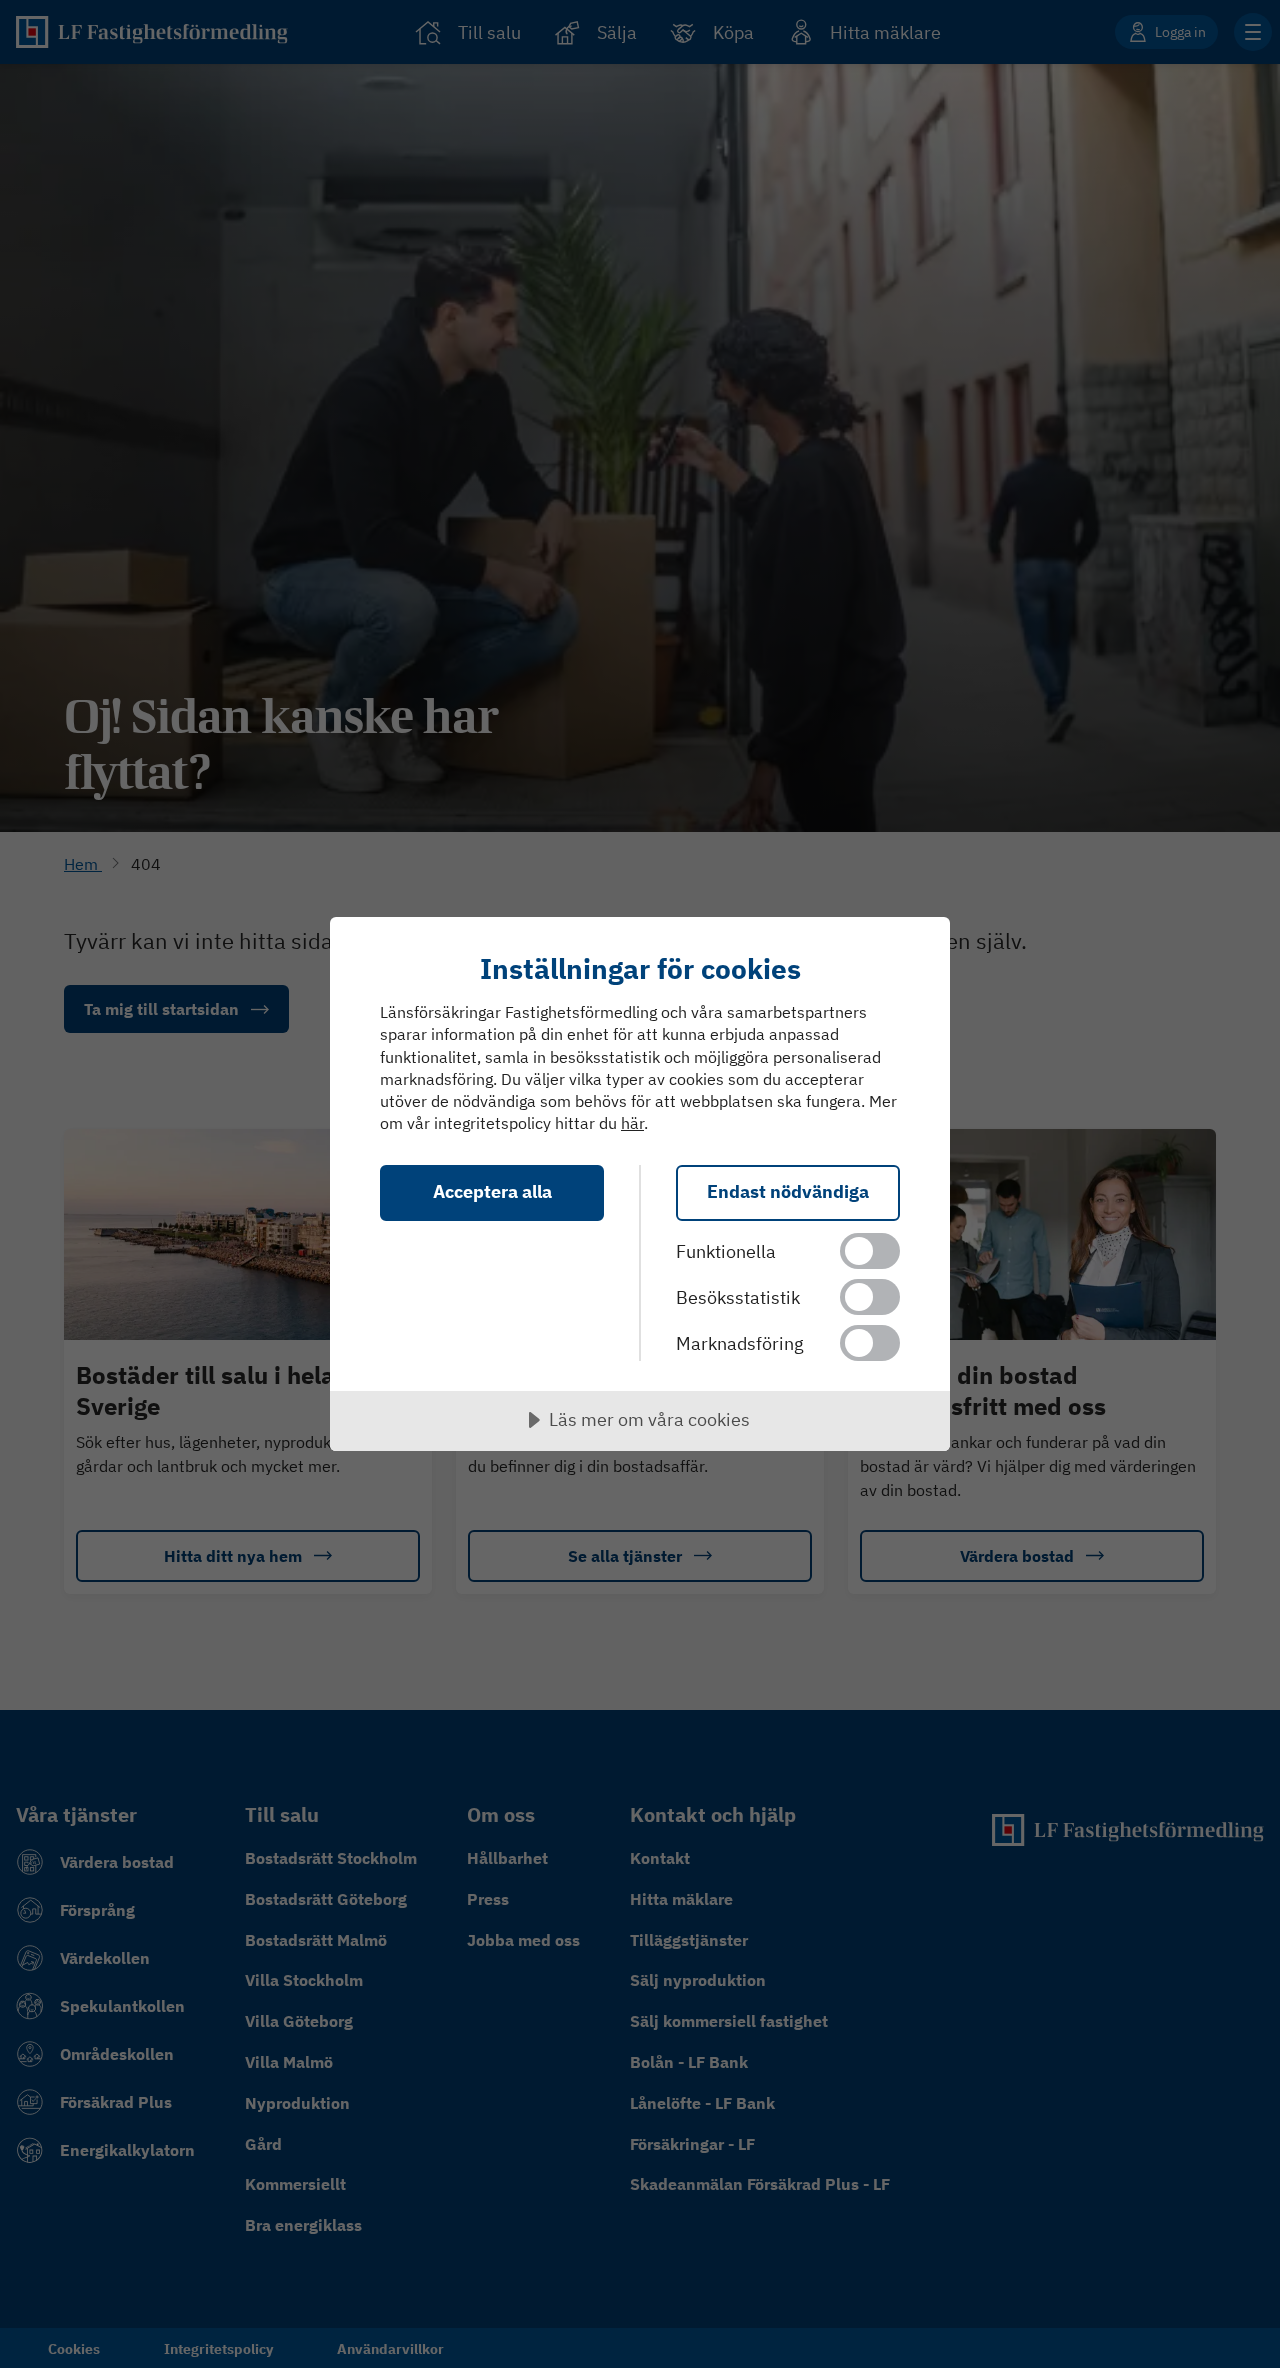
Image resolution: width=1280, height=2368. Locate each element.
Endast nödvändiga (788, 1191)
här (632, 1123)
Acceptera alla (492, 1191)
